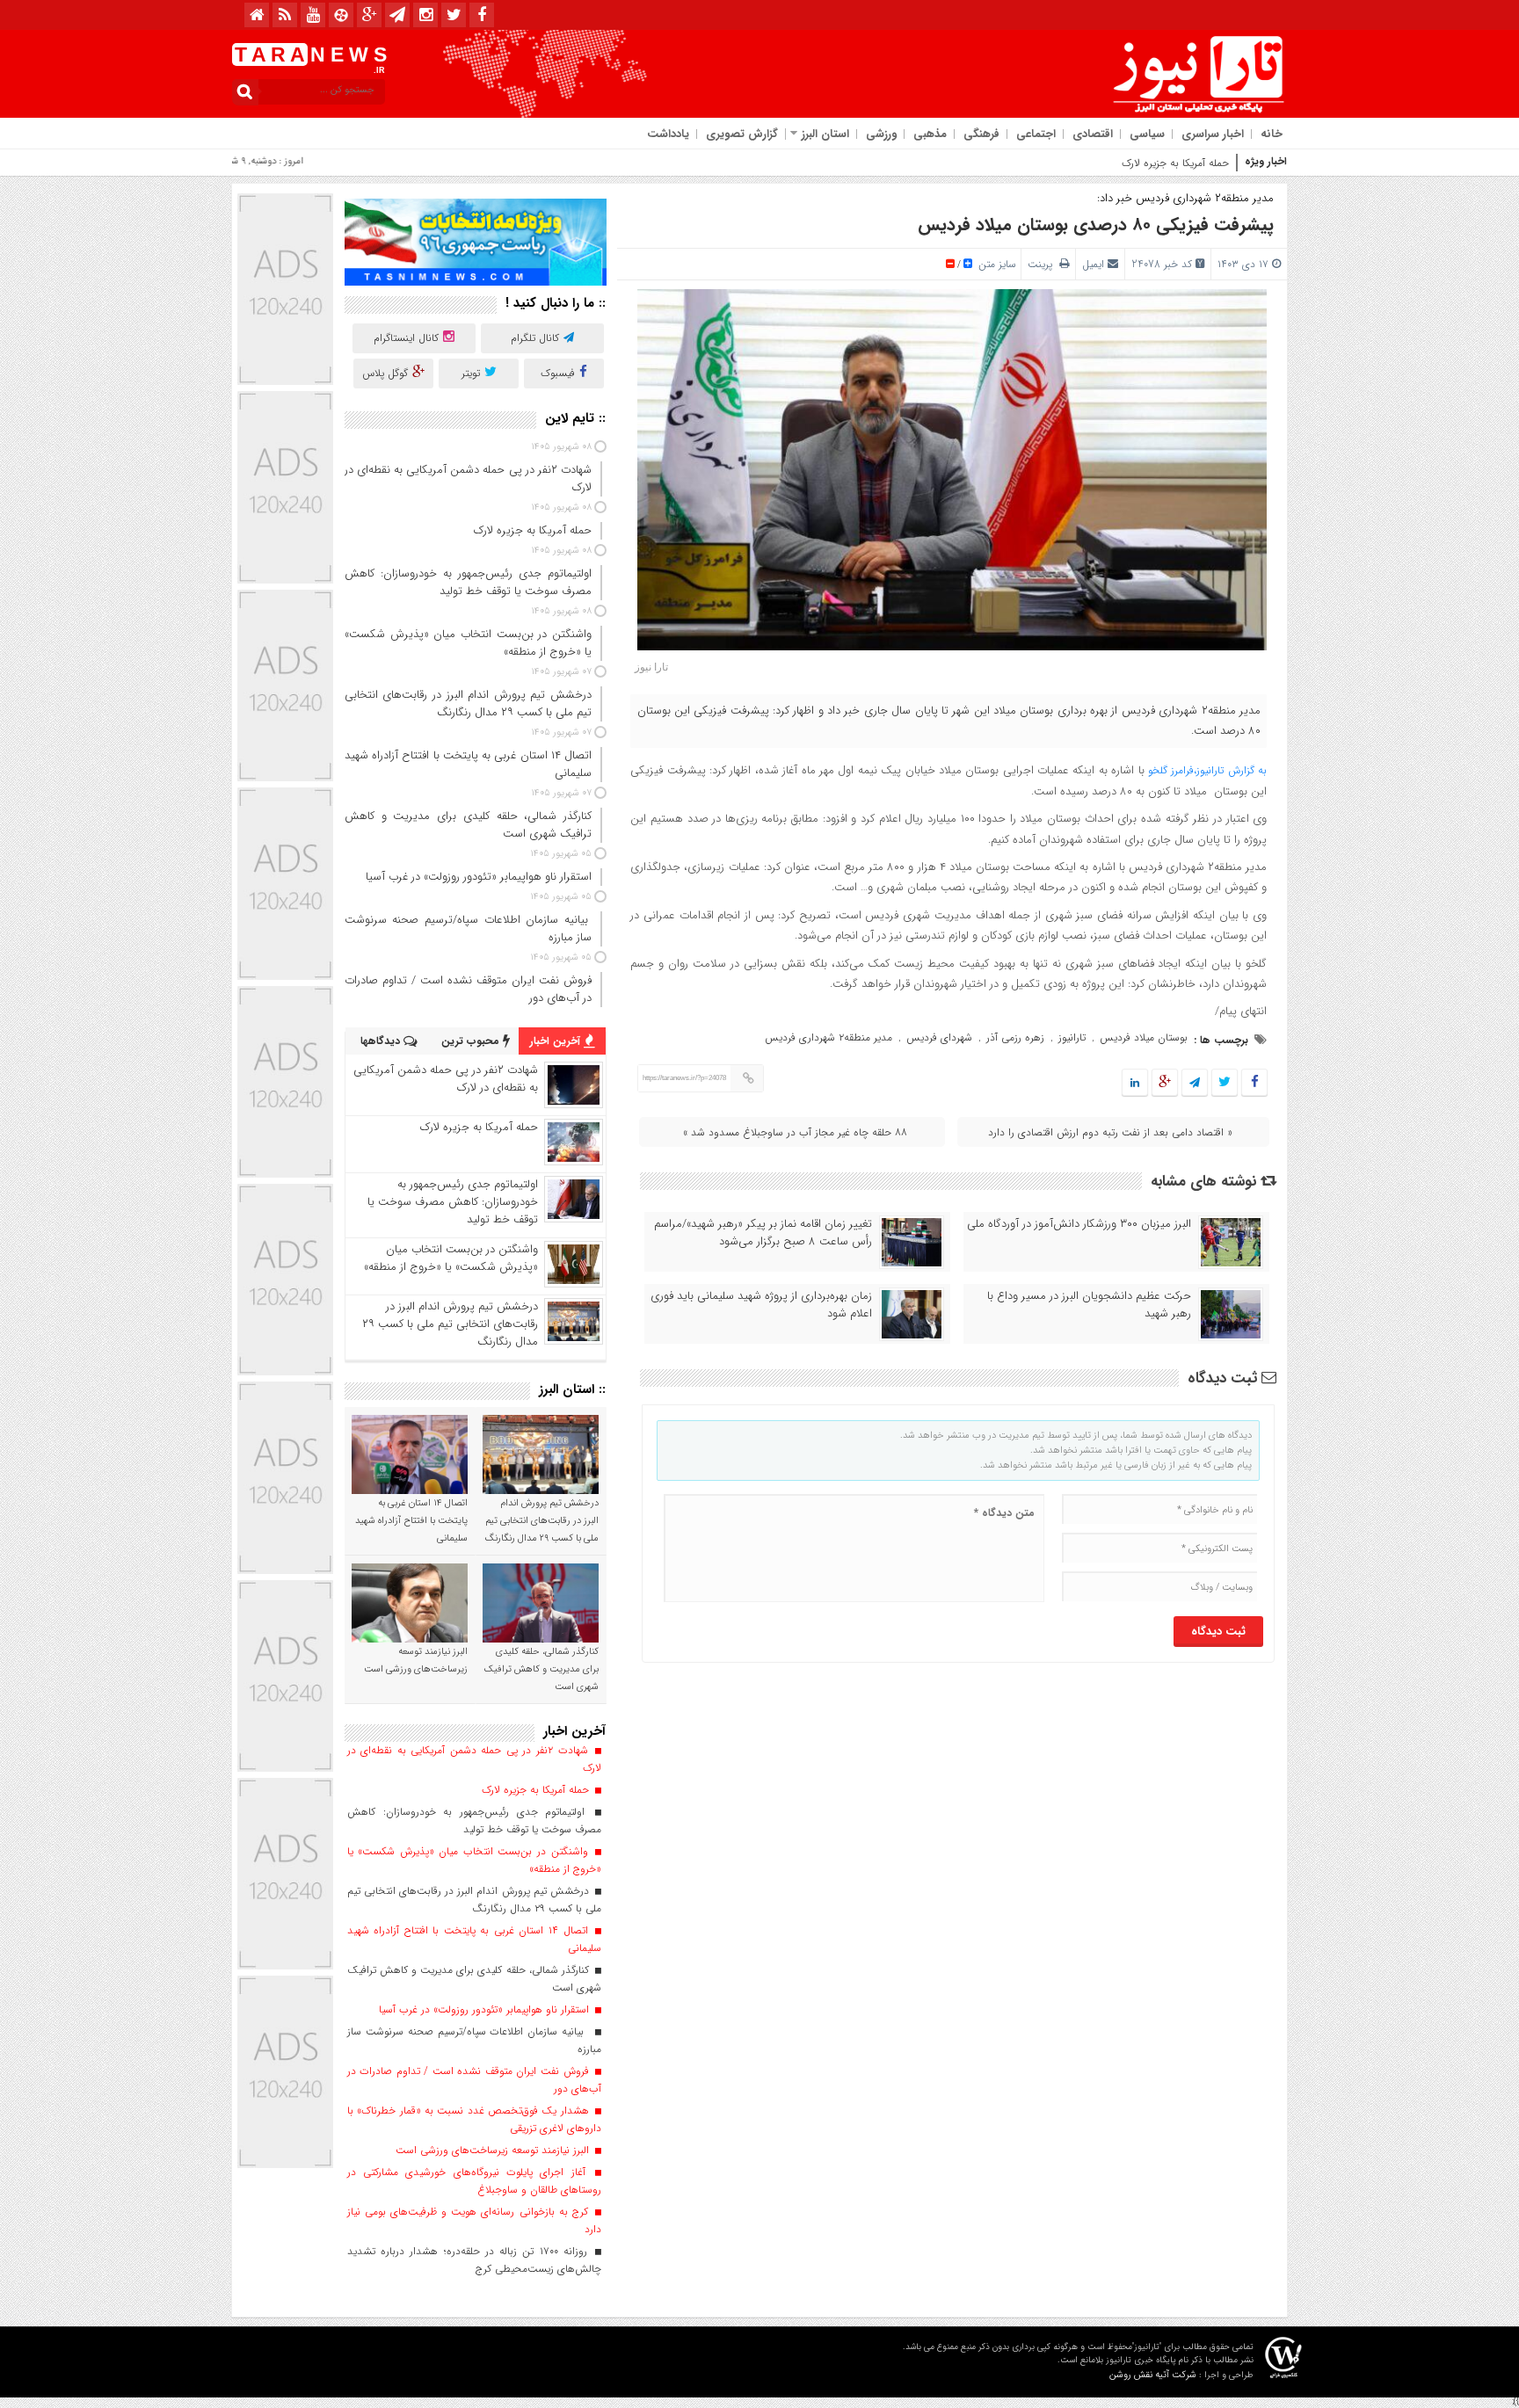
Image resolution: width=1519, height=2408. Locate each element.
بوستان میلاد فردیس (1144, 1037)
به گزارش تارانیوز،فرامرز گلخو (1207, 770)
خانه (1272, 134)
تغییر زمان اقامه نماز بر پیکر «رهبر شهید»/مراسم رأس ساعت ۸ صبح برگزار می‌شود (763, 1233)
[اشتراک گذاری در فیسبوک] (1254, 1083)
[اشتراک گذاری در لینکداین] (1135, 1083)
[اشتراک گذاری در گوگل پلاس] (1165, 1083)
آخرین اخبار (557, 1041)
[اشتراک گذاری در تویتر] (1225, 1083)
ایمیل (1093, 264)
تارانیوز (1072, 1037)
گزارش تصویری (742, 134)
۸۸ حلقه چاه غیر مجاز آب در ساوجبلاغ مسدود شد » (795, 1132)
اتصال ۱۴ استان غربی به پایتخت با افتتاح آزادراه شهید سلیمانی (411, 1521)
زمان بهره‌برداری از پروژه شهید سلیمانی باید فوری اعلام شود (761, 1305)
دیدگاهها (382, 1041)
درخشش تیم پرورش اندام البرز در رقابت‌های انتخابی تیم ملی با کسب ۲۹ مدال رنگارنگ (450, 1324)
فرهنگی (981, 134)
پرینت (1043, 264)
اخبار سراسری (1213, 134)
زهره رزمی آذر (1015, 1037)
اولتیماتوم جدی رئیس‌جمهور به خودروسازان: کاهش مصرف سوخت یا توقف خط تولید (453, 1202)
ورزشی (881, 134)
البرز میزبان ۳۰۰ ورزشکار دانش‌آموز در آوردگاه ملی (1079, 1224)
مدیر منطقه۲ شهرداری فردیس (829, 1037)
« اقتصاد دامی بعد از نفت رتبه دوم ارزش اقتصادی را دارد (1110, 1132)
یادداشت (668, 134)
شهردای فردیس (939, 1037)
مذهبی (930, 134)
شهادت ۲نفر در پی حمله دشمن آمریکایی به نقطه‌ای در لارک (446, 1079)
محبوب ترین (472, 1041)
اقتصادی (1093, 134)
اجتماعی (1036, 134)
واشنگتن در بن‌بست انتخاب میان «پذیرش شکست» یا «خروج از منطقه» (451, 1258)
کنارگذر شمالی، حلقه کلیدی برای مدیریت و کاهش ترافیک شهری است (541, 1669)
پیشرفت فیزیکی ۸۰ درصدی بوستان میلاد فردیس (1096, 225)
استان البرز (825, 134)
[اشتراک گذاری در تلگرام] (1195, 1083)
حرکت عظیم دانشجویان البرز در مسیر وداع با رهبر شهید (1089, 1305)
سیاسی (1147, 134)
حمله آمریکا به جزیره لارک (1175, 163)
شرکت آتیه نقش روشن (1153, 2375)
